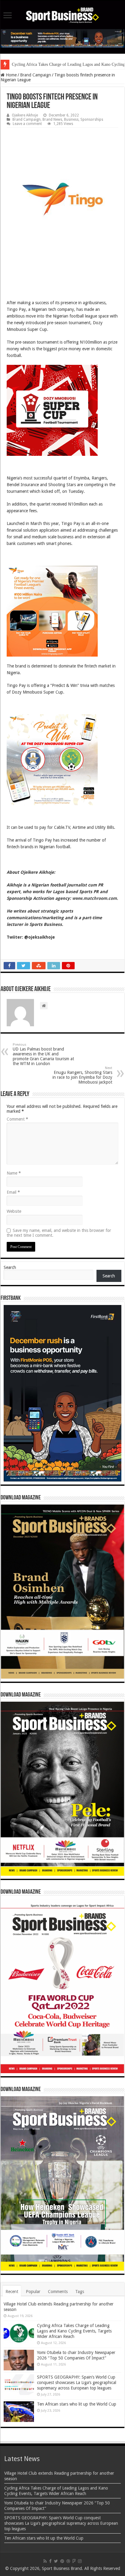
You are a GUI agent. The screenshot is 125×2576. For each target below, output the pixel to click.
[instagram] (80, 2561)
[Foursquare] (74, 2561)
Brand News (52, 119)
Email (13, 1192)
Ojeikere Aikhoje (25, 115)
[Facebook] (50, 2561)
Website (14, 1211)
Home (11, 75)
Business (71, 119)
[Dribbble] (68, 2561)
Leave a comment (27, 124)
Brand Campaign (35, 75)
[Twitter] (56, 2561)
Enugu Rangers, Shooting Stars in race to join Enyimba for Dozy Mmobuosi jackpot (82, 1075)
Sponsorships (92, 119)
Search (10, 1267)
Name (14, 1173)
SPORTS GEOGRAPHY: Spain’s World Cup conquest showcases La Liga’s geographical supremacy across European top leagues (77, 2383)
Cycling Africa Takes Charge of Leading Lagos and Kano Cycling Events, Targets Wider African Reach (74, 2331)
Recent (12, 2292)
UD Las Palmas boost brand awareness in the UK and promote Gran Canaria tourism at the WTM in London (43, 1054)
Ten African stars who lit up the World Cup (77, 2404)
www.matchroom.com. (95, 898)
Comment (17, 1119)
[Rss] (45, 2561)
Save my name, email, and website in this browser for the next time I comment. (59, 1233)
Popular (33, 2292)
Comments (58, 2292)
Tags (80, 2292)
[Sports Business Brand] (62, 14)
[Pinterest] (62, 2561)
